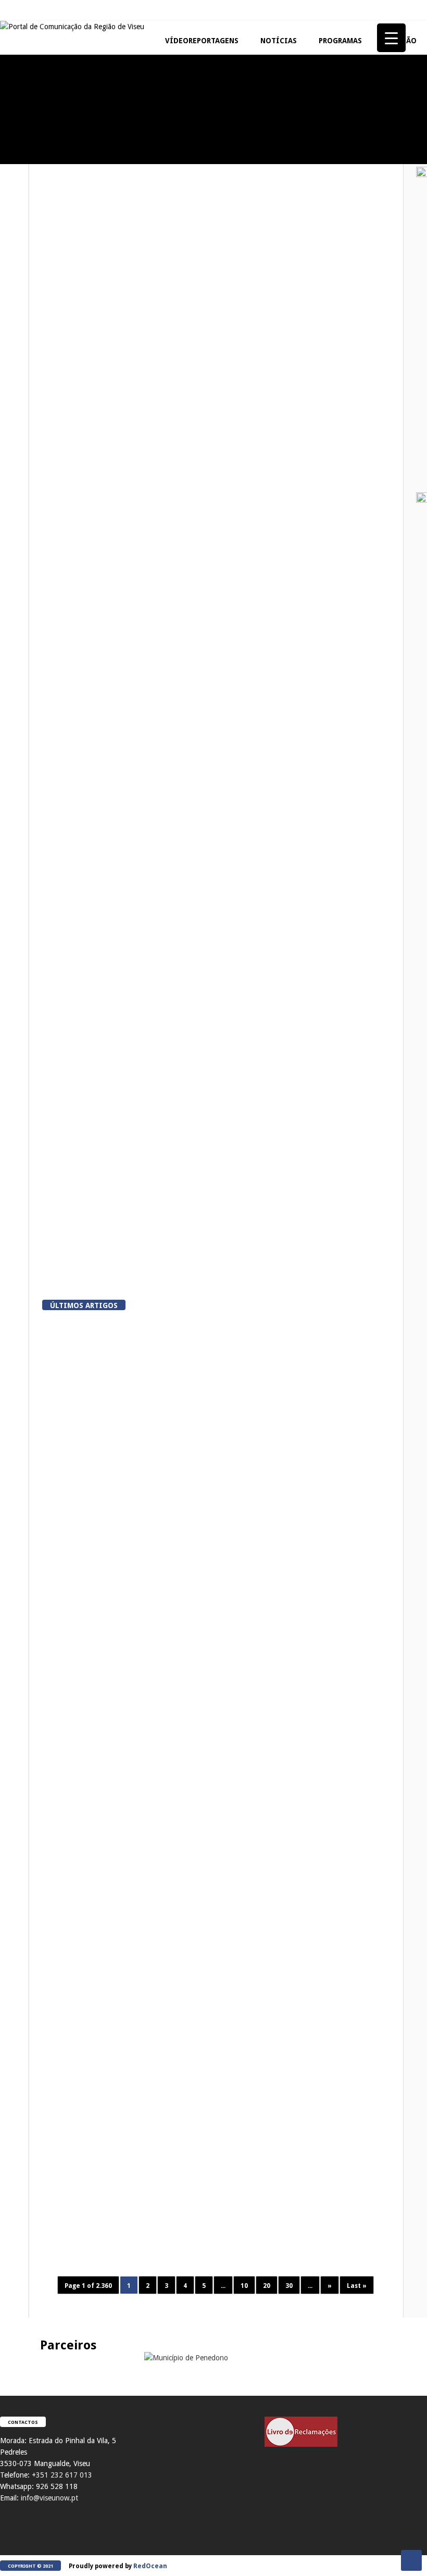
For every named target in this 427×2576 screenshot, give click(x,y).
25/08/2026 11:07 (318, 1765)
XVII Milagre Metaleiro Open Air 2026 (307, 147)
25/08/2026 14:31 (138, 1617)
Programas (340, 41)
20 (267, 2286)
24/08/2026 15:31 (318, 2074)
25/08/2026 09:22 (318, 1926)
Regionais (20, 431)
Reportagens (24, 125)
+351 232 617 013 (62, 2475)
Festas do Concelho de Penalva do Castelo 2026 (58, 147)
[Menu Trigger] (391, 38)
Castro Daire (93, 1229)
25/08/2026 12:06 (318, 1605)
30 (289, 2286)
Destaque (116, 333)
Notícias (279, 41)
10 (244, 2286)
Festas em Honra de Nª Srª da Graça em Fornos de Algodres (182, 147)
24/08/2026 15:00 (318, 2247)
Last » (357, 2286)
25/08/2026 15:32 (318, 1457)
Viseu (81, 333)
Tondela (245, 2179)
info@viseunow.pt (49, 2498)
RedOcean (150, 2566)
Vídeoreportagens (202, 41)
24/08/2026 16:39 (138, 2099)
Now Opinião (24, 224)
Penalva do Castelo (81, 1871)
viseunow (84, 1457)
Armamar (87, 781)
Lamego (85, 1005)
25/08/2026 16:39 (138, 1457)
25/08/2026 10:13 (138, 1926)
